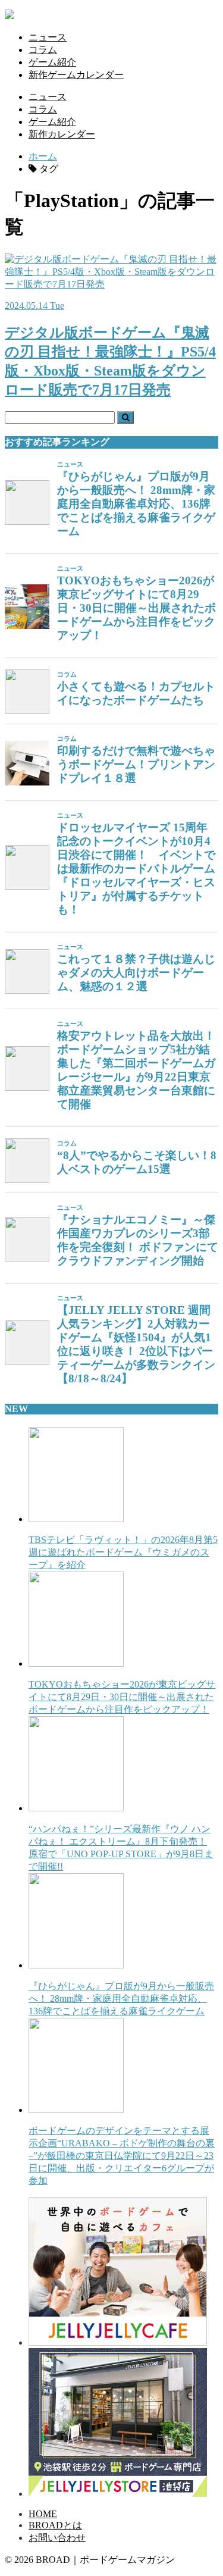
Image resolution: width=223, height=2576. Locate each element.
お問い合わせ (57, 2538)
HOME (43, 2514)
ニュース (48, 37)
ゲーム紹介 (52, 62)
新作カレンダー (62, 134)
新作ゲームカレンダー (76, 75)
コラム (43, 50)
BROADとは (55, 2525)
